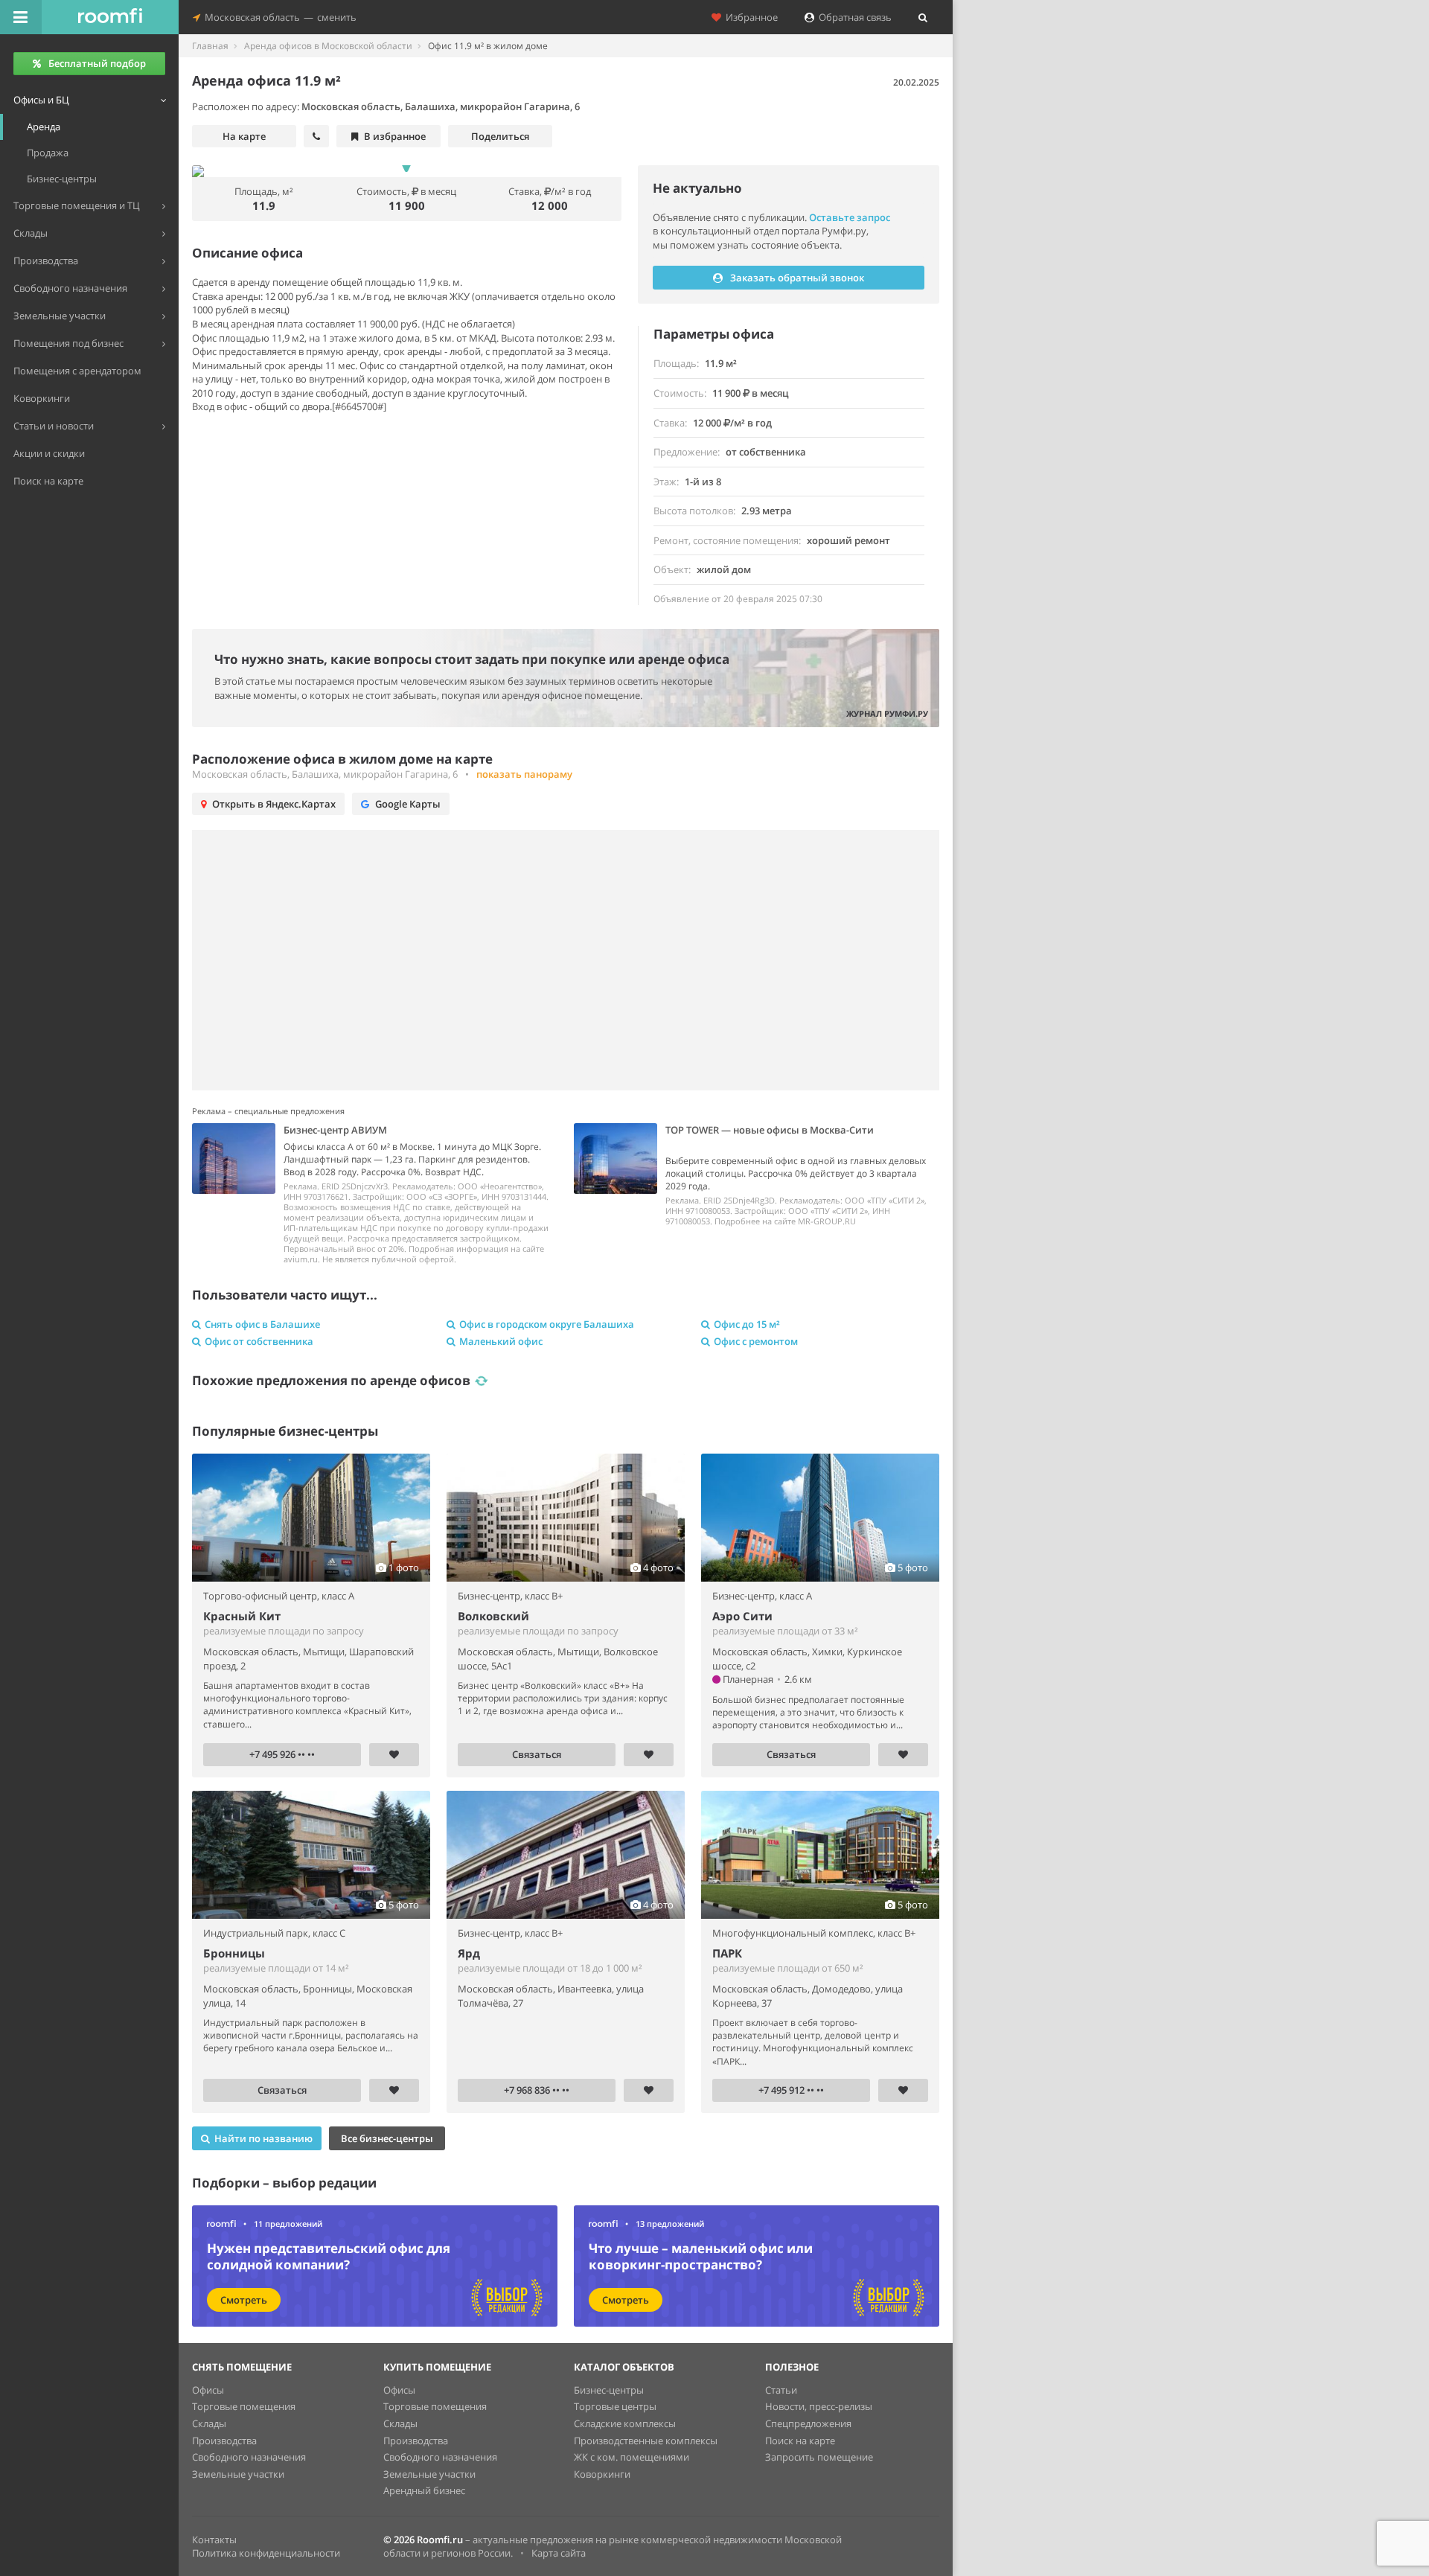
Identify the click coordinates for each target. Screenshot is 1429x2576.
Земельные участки (238, 2474)
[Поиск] (923, 17)
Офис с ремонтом (756, 1341)
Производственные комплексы (646, 2441)
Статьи (781, 2390)
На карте (244, 136)
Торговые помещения (244, 2406)
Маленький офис (501, 1341)
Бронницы (234, 1953)
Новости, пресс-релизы (819, 2406)
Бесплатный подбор (97, 63)
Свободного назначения (249, 2457)
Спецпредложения (808, 2423)
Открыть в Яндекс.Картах (274, 804)
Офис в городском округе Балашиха (547, 1324)
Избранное (749, 17)
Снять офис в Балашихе (262, 1324)
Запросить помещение (819, 2457)
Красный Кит (242, 1616)
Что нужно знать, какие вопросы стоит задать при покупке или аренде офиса (472, 659)
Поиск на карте (800, 2441)
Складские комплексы (625, 2423)
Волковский (493, 1616)
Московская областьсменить (278, 17)
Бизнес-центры (609, 2390)
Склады (209, 2423)
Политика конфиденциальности (266, 2553)
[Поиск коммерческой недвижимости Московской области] (110, 17)
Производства (224, 2441)
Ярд (469, 1953)
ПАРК (727, 1953)
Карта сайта (559, 2553)
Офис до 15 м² (747, 1324)
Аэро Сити (742, 1616)
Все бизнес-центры (387, 2138)
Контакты (214, 2540)
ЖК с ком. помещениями (632, 2457)
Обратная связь (853, 17)
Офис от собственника (259, 1341)
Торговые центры (615, 2406)
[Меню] (21, 17)
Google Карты (408, 804)
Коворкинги (602, 2474)
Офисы (208, 2390)
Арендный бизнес (424, 2490)
